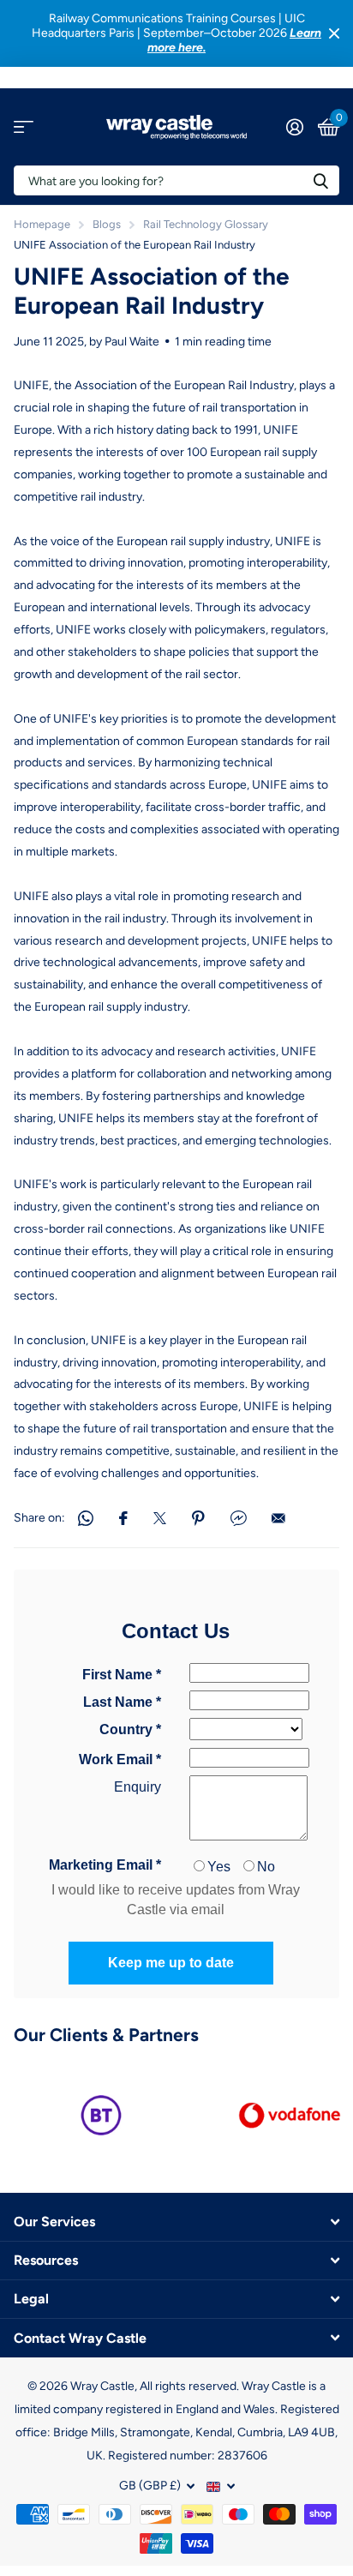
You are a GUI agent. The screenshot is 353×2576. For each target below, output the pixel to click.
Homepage (42, 224)
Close (334, 33)
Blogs (107, 224)
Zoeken (320, 180)
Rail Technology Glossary (206, 224)
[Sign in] (294, 127)
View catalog (24, 127)
